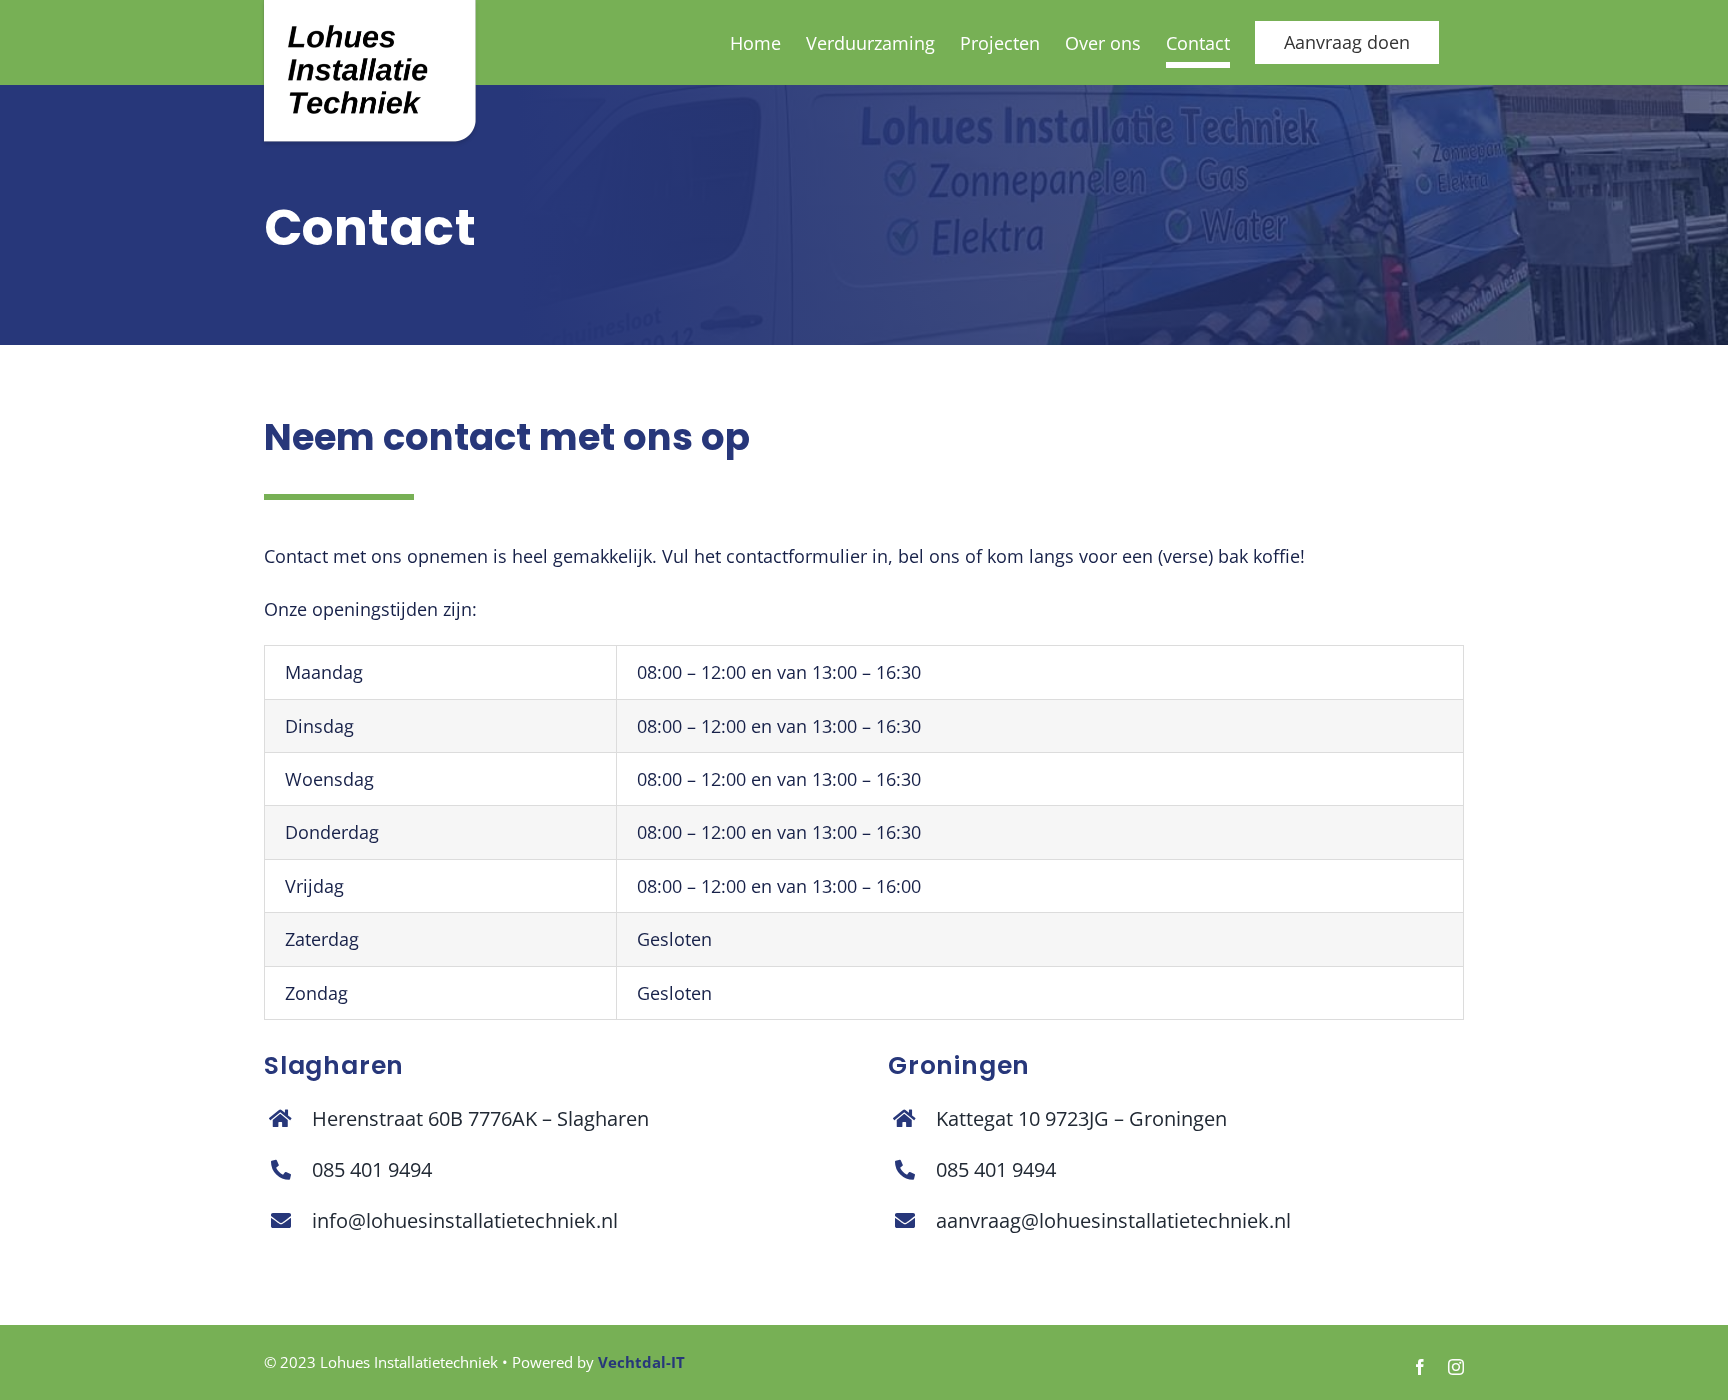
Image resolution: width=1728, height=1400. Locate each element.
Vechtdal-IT (641, 1362)
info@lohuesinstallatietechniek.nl (465, 1220)
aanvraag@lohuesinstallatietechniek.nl (1113, 1220)
